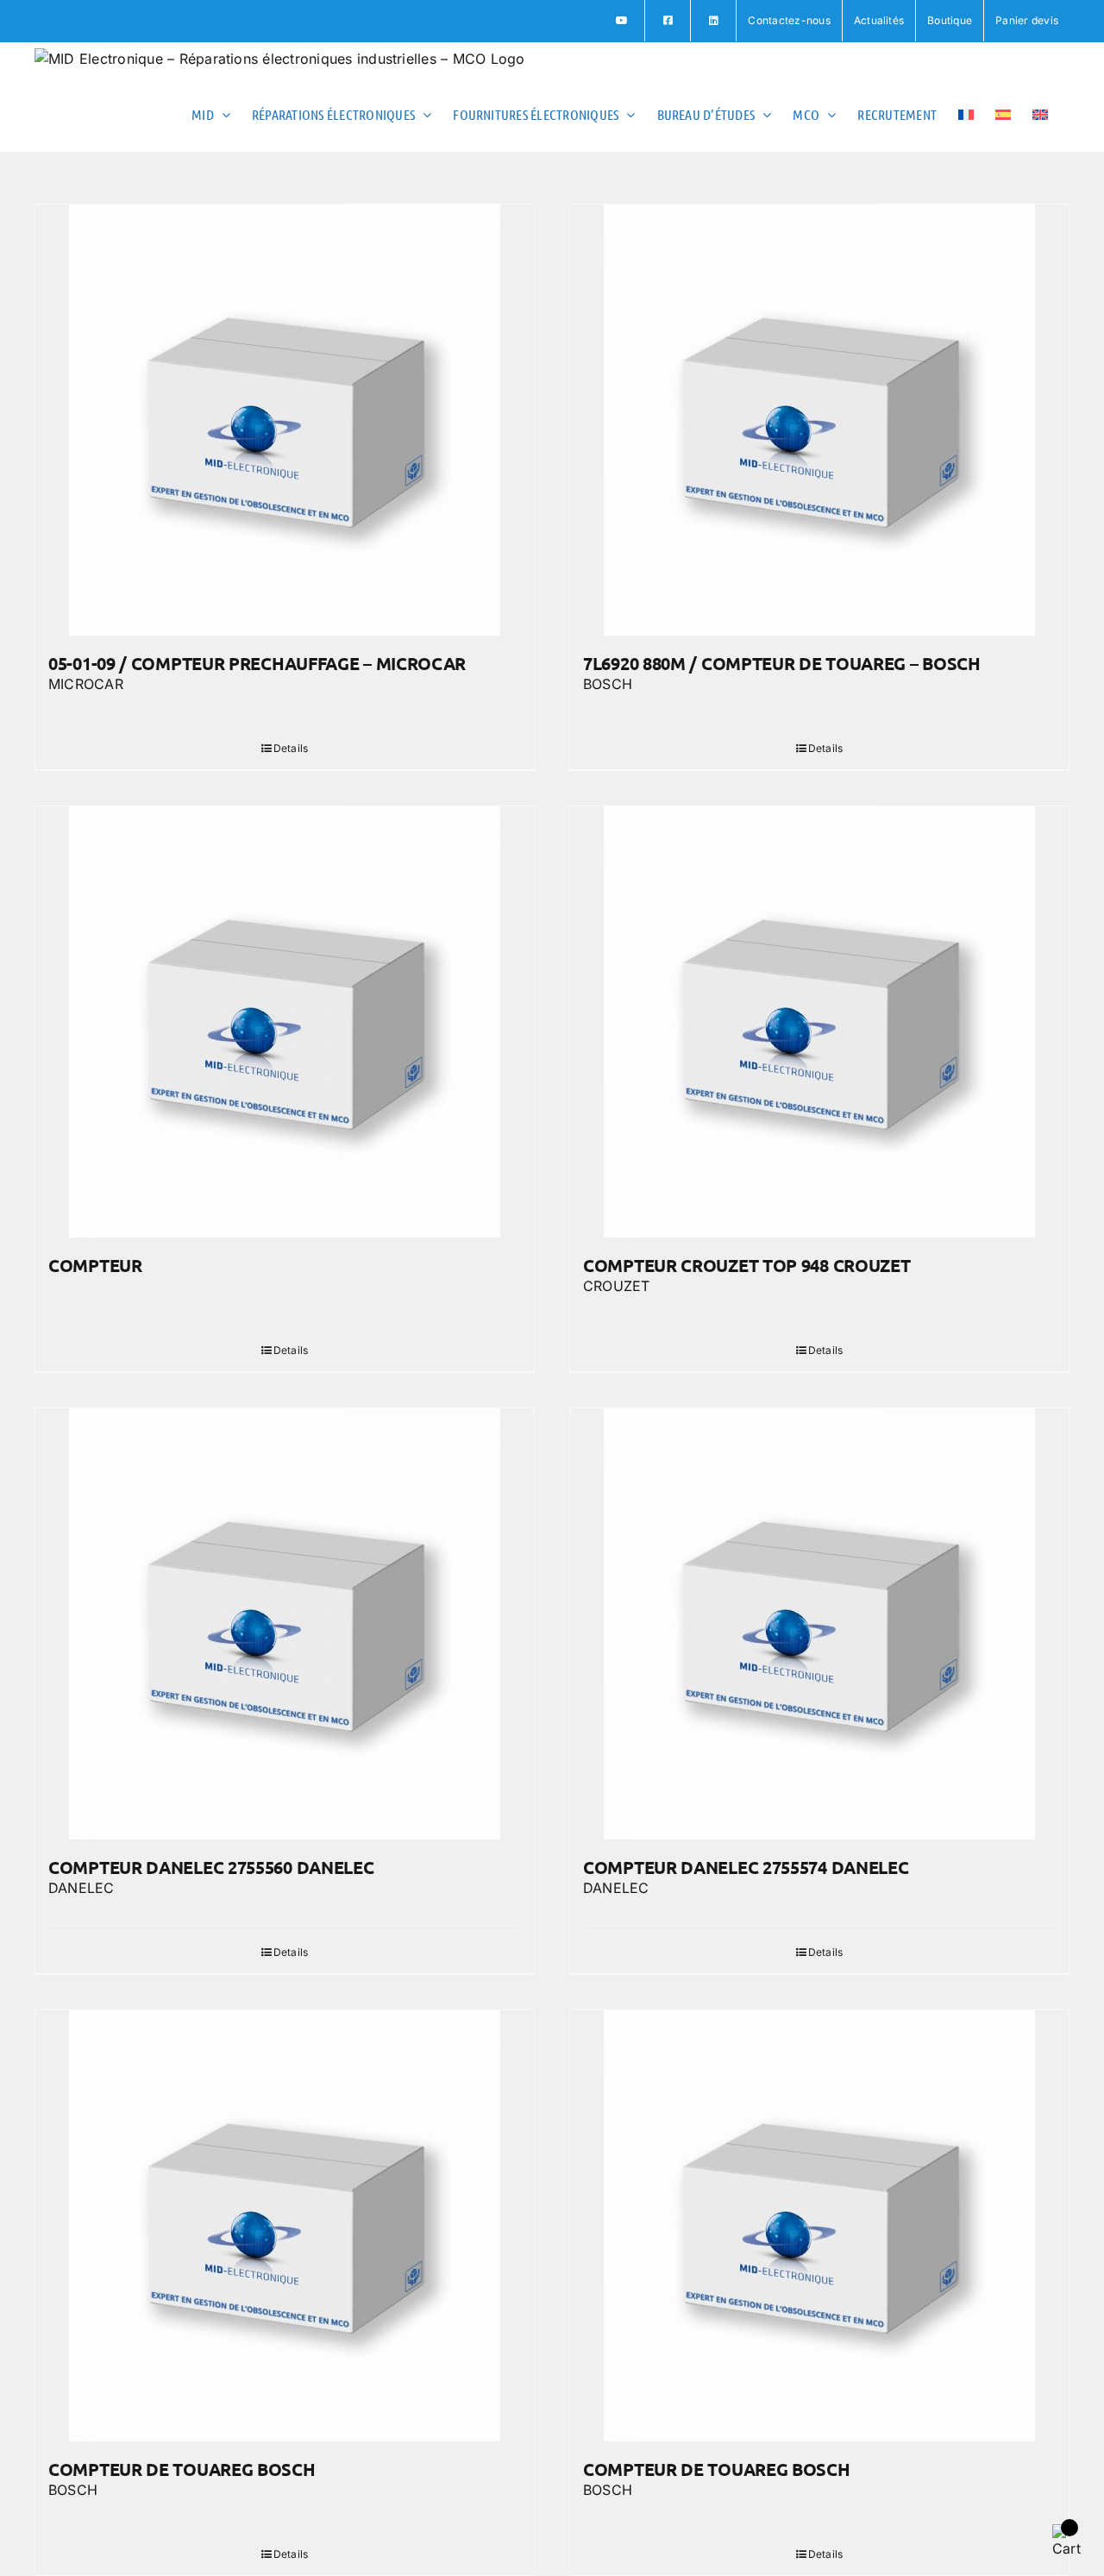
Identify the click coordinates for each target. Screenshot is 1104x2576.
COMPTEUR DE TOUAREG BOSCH (182, 2469)
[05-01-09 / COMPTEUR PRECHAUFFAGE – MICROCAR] (285, 420)
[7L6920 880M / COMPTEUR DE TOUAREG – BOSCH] (819, 420)
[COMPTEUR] (285, 1022)
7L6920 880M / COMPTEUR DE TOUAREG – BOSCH (782, 663)
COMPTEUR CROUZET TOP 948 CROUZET (746, 1265)
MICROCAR (86, 684)
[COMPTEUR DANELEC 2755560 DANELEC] (285, 1624)
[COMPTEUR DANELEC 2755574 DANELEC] (819, 1624)
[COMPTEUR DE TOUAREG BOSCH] (285, 2226)
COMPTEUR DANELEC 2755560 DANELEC (211, 1867)
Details (291, 748)
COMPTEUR (95, 1265)
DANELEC (82, 1888)
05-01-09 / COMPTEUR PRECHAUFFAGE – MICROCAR (257, 663)
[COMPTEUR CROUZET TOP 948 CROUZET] (819, 1022)
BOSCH (608, 684)
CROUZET (617, 1286)
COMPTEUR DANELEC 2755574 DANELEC (746, 1867)
